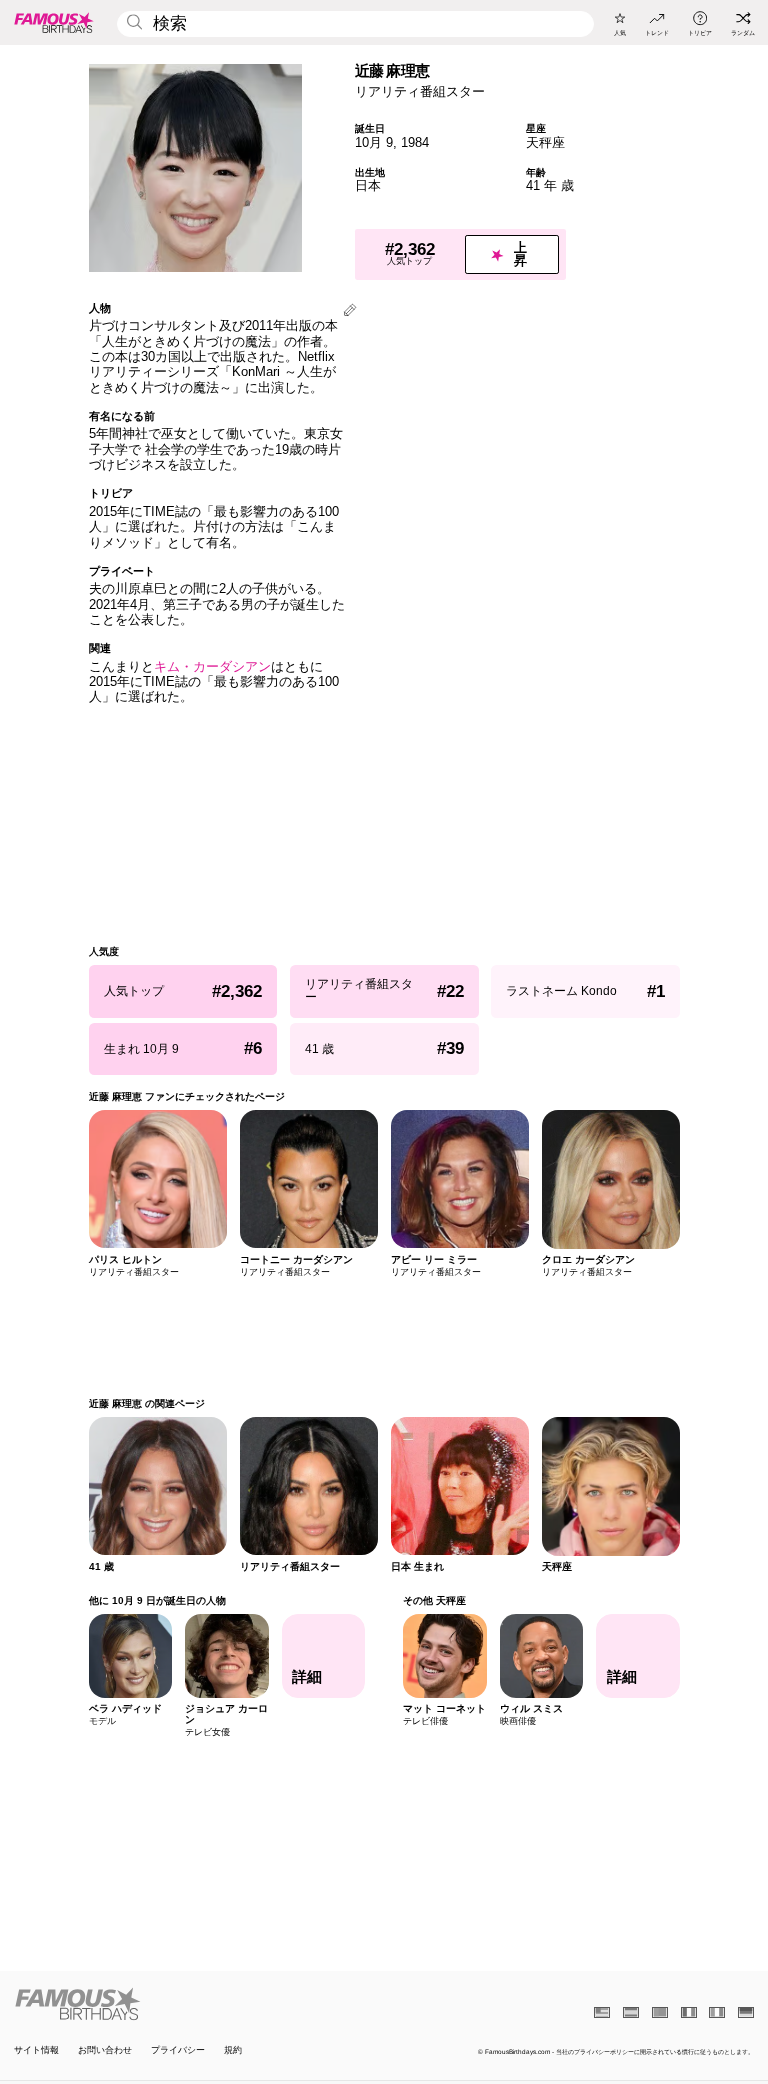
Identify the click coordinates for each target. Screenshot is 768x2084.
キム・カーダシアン (212, 666)
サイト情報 (36, 2050)
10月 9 (374, 142)
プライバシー (178, 2050)
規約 (233, 2050)
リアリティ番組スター (420, 91)
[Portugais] (660, 2012)
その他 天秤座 (434, 1600)
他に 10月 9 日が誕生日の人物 (157, 1600)
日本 (368, 185)
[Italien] (717, 2012)
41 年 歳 (550, 185)
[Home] (196, 2004)
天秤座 (545, 142)
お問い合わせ (105, 2050)
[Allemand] (746, 2012)
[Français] (689, 2012)
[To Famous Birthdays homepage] (54, 22)
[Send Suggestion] (350, 311)
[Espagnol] (631, 2012)
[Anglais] (602, 2012)
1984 (415, 142)
